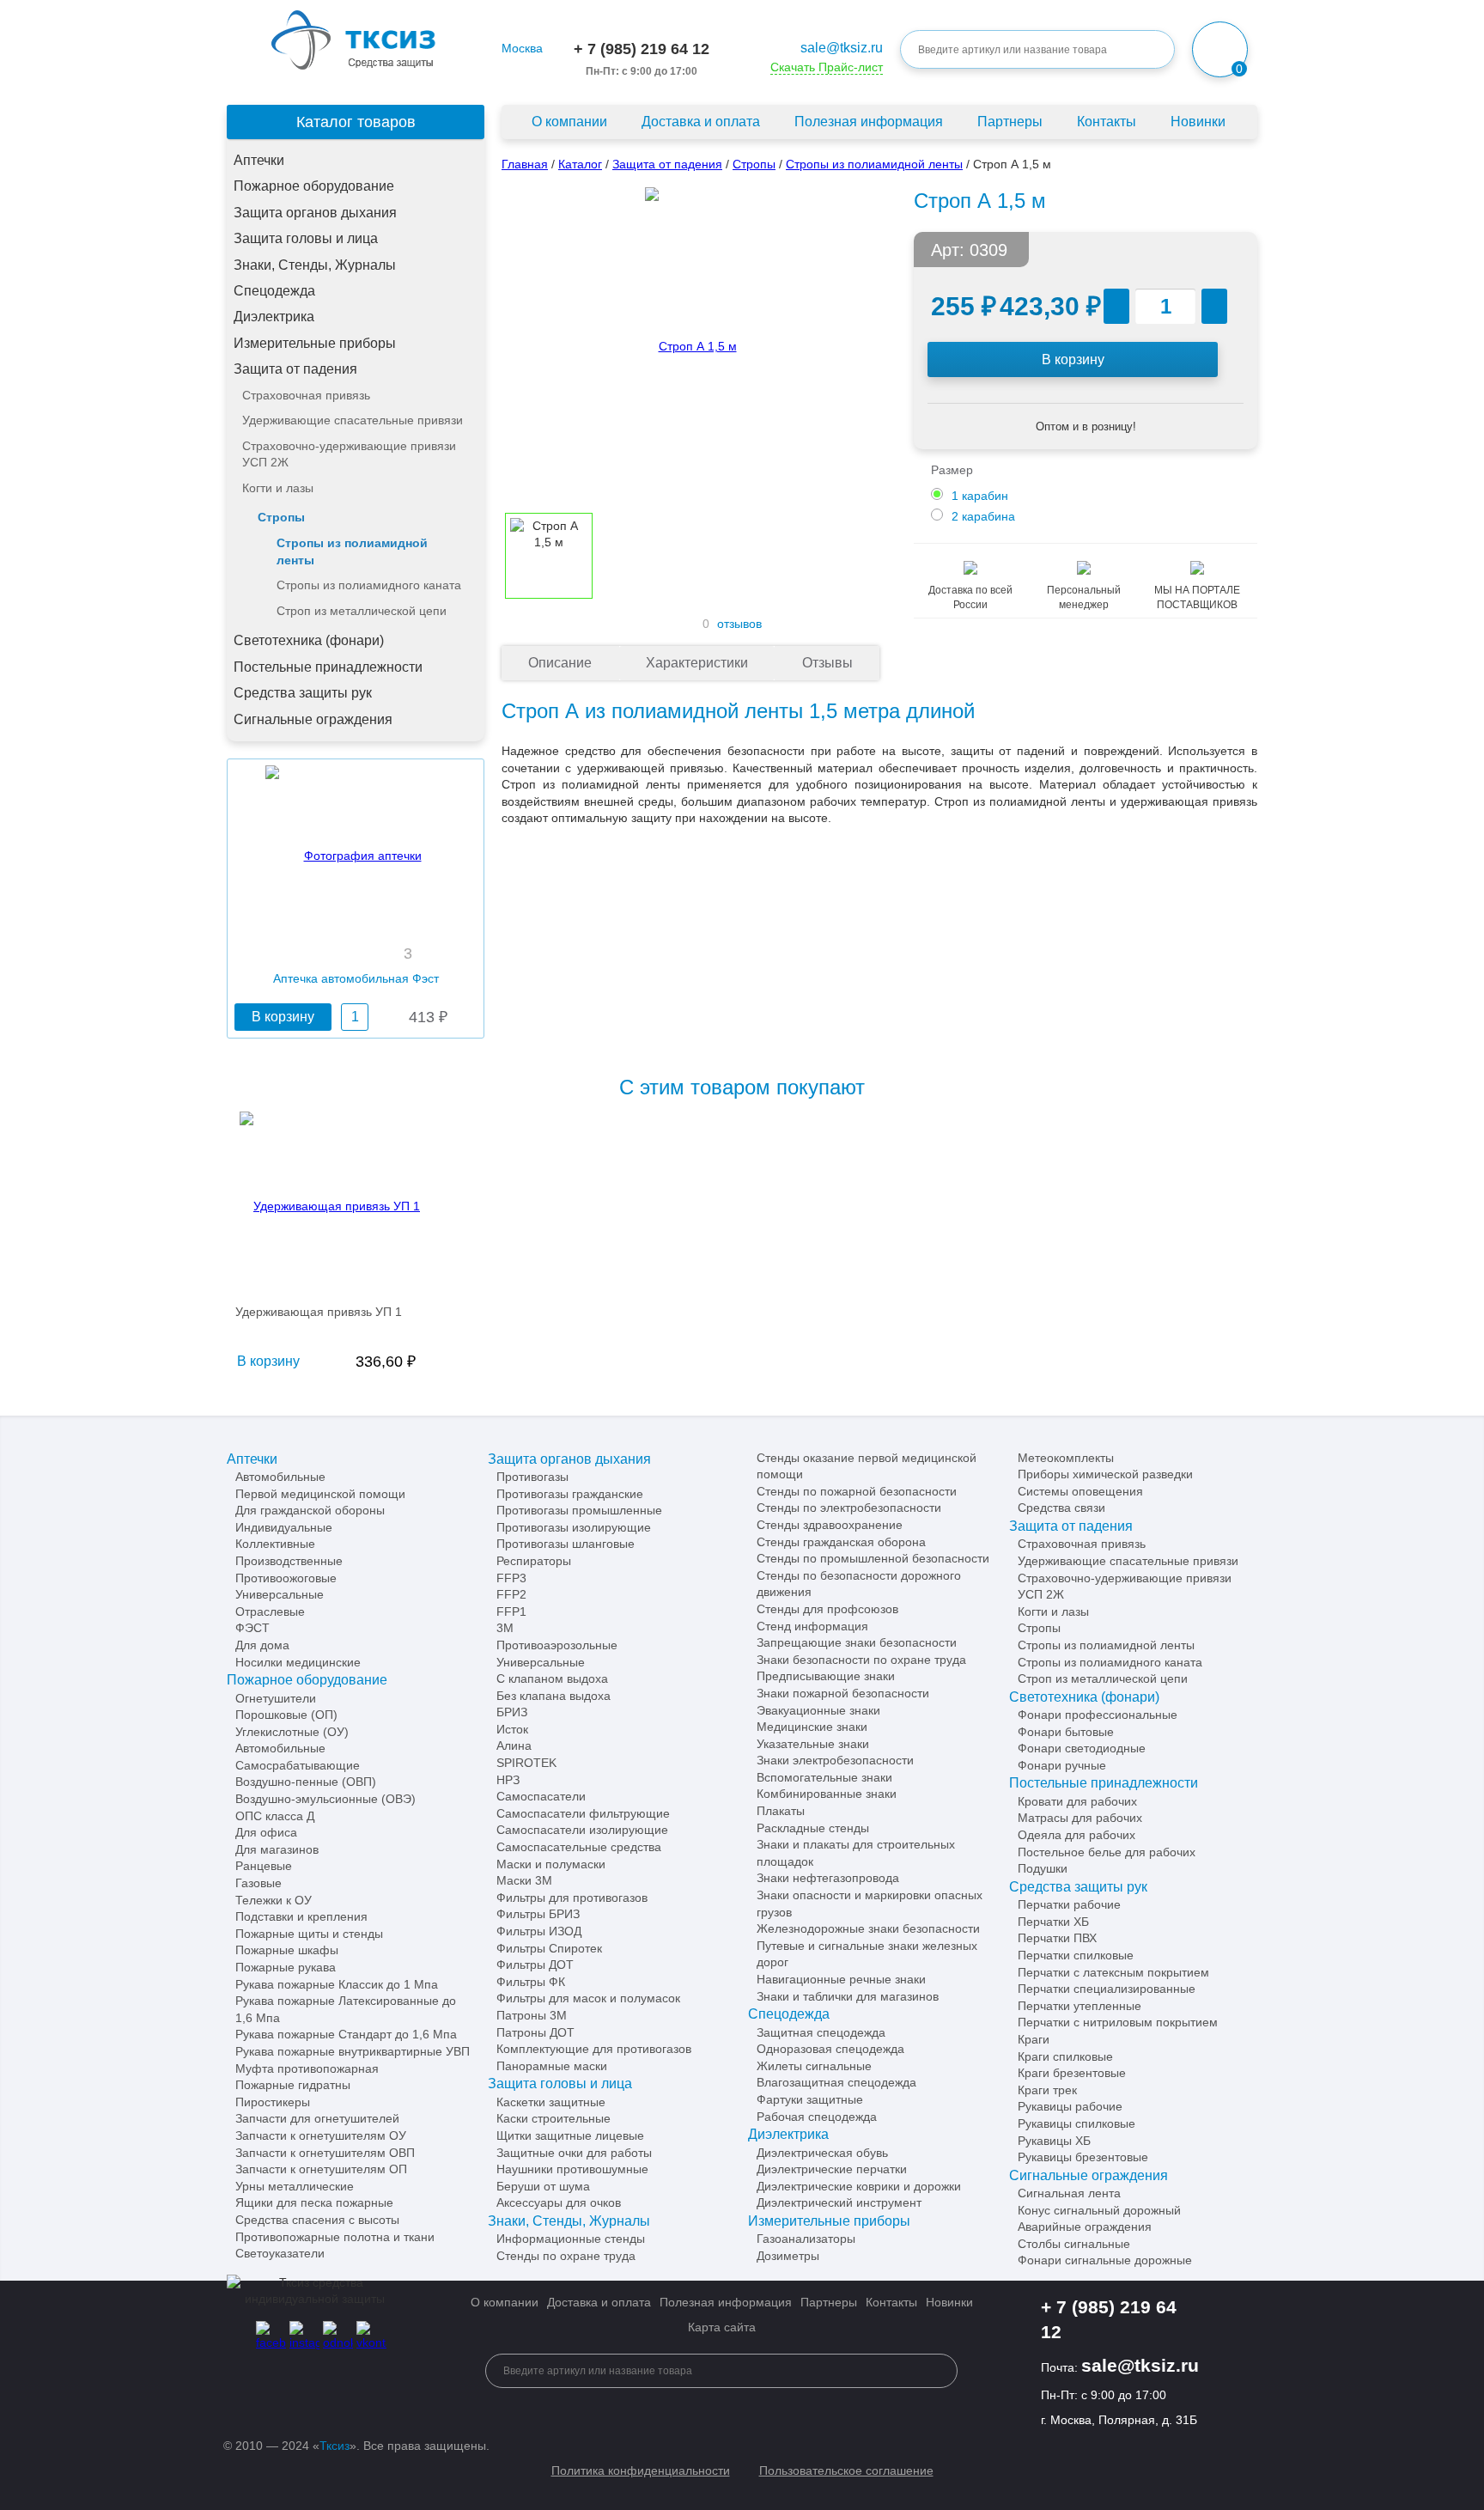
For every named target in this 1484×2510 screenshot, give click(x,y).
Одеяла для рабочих (1077, 1835)
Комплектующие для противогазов (594, 2049)
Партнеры (1010, 122)
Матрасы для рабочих (1080, 1818)
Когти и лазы (278, 488)
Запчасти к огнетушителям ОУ (321, 2135)
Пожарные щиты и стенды (309, 1934)
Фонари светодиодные (1082, 1748)
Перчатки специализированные (1107, 1989)
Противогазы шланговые (566, 1544)
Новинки (1198, 122)
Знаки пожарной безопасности (843, 1693)
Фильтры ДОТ (535, 1965)
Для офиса (266, 1832)
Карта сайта (722, 2327)
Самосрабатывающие (298, 1765)
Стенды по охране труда (566, 2256)
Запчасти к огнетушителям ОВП (325, 2153)
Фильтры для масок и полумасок (588, 1998)
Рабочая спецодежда (817, 2117)
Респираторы (534, 1561)
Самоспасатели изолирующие (582, 1830)
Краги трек (1047, 2090)
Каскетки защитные (551, 2102)
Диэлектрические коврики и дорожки (859, 2186)
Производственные (289, 1561)
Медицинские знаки (812, 1727)
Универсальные (280, 1594)
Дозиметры (788, 2256)
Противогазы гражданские (570, 1494)
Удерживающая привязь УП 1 (319, 1312)
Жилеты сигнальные (814, 2066)
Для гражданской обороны (310, 1510)
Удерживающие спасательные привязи (353, 420)
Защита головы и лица (306, 238)
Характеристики (697, 663)
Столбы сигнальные (1074, 2244)
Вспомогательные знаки (824, 1777)
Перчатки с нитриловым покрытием (1118, 2022)
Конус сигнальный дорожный (1099, 2210)
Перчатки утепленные (1080, 2006)
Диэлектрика (274, 317)
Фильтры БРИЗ (538, 1914)
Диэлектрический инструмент (839, 2202)
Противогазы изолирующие (574, 1527)
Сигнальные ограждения (313, 719)
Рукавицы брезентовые (1083, 2157)
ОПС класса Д (275, 1816)
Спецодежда (274, 291)
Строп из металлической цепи (362, 611)
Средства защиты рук (303, 693)
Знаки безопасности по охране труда (861, 1660)
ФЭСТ (252, 1628)
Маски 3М (524, 1880)
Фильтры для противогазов (572, 1898)
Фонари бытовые (1066, 1732)
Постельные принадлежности (328, 667)
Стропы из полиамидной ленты (352, 551)
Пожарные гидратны (293, 2085)
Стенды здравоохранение (830, 1525)
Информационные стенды (571, 2239)
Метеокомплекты (1066, 1458)
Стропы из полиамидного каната (369, 585)
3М (505, 1628)
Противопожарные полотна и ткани (335, 2237)
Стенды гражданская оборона (841, 1542)
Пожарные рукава (286, 1967)
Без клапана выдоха (553, 1696)
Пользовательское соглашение (846, 2470)
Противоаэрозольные (557, 1645)
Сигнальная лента (1069, 2193)
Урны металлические (295, 2186)
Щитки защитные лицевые (570, 2135)
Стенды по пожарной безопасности (857, 1491)
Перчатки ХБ (1053, 1922)
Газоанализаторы (806, 2239)
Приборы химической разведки (1105, 1474)
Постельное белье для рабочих (1107, 1852)
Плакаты (781, 1811)
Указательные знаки (813, 1744)
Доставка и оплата (701, 122)
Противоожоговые (286, 1578)
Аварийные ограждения (1085, 2227)
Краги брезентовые (1072, 2073)
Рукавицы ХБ (1054, 2141)
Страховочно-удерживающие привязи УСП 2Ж (349, 454)
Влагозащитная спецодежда (836, 2082)
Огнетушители (276, 1698)
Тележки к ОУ (274, 1900)
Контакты (1107, 122)
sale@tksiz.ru (842, 48)
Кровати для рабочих (1077, 1801)
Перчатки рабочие (1069, 1904)
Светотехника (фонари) (309, 640)
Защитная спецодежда (821, 2032)
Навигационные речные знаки (841, 1979)
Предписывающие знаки (826, 1676)
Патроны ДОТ (535, 2032)
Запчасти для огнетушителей (317, 2118)
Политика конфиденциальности (641, 2470)
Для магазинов (277, 1849)
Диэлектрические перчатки (832, 2169)
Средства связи (1061, 1508)
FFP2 (511, 1594)
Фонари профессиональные (1098, 1715)
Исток (512, 1729)
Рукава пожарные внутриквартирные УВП (353, 2051)
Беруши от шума (543, 2186)
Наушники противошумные (572, 2169)
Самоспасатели (541, 1796)
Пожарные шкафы (287, 1950)
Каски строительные (553, 2118)
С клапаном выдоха (552, 1678)
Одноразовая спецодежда (830, 2049)
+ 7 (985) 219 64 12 (642, 49)
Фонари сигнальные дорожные (1105, 2260)
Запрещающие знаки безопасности (857, 1642)
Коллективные (275, 1544)
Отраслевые (270, 1611)
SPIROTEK (526, 1763)
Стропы (281, 517)
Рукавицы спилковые (1077, 2123)
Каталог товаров (356, 122)
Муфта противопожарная (307, 2068)
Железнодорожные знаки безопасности (868, 1928)
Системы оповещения (1080, 1491)
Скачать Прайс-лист (827, 67)
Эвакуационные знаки (818, 1710)
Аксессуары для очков (559, 2202)
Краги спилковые (1065, 2056)
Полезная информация (869, 122)
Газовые (258, 1883)
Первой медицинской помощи (320, 1494)
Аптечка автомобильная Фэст (356, 978)
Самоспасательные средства (579, 1847)
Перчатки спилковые (1076, 1955)
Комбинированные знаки (827, 1794)
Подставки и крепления (301, 1916)
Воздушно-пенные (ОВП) (306, 1782)
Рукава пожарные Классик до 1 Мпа (337, 1984)
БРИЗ (512, 1712)
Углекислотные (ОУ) (292, 1732)
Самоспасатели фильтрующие (583, 1813)
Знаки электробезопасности (835, 1760)
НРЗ (508, 1780)
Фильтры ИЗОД (539, 1931)
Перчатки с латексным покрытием (1113, 1972)
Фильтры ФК (531, 1982)
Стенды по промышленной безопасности (873, 1558)
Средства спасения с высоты (317, 2220)
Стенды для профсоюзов (827, 1609)
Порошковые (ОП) (286, 1715)
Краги (1034, 2039)
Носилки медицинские (298, 1662)
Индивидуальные (284, 1527)
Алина (514, 1745)
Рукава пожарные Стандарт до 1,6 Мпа (346, 2034)
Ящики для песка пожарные (314, 2202)
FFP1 (511, 1611)
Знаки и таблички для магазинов (848, 1996)
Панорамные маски (552, 2066)
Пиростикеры (273, 2102)
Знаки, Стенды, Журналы (315, 265)
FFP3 (511, 1578)
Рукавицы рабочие (1070, 2106)
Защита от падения (295, 369)
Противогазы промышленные (579, 1510)
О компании (569, 122)
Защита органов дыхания (315, 213)
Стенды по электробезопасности (849, 1508)
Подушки (1043, 1868)
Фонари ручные (1062, 1765)
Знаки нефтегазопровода (828, 1878)
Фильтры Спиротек (549, 1948)
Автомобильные (280, 1477)
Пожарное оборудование (314, 186)
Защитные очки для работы (574, 2153)
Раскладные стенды (813, 1828)
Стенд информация (812, 1626)
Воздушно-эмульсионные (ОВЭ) (325, 1799)
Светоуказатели (280, 2253)
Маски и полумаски (551, 1864)
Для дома (262, 1645)
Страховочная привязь (306, 395)
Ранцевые (264, 1866)
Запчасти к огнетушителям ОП (321, 2169)
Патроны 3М (532, 2015)
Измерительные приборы (315, 343)
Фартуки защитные (810, 2099)
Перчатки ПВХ (1057, 1938)
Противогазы (532, 1477)
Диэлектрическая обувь (822, 2153)
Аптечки (259, 160)
